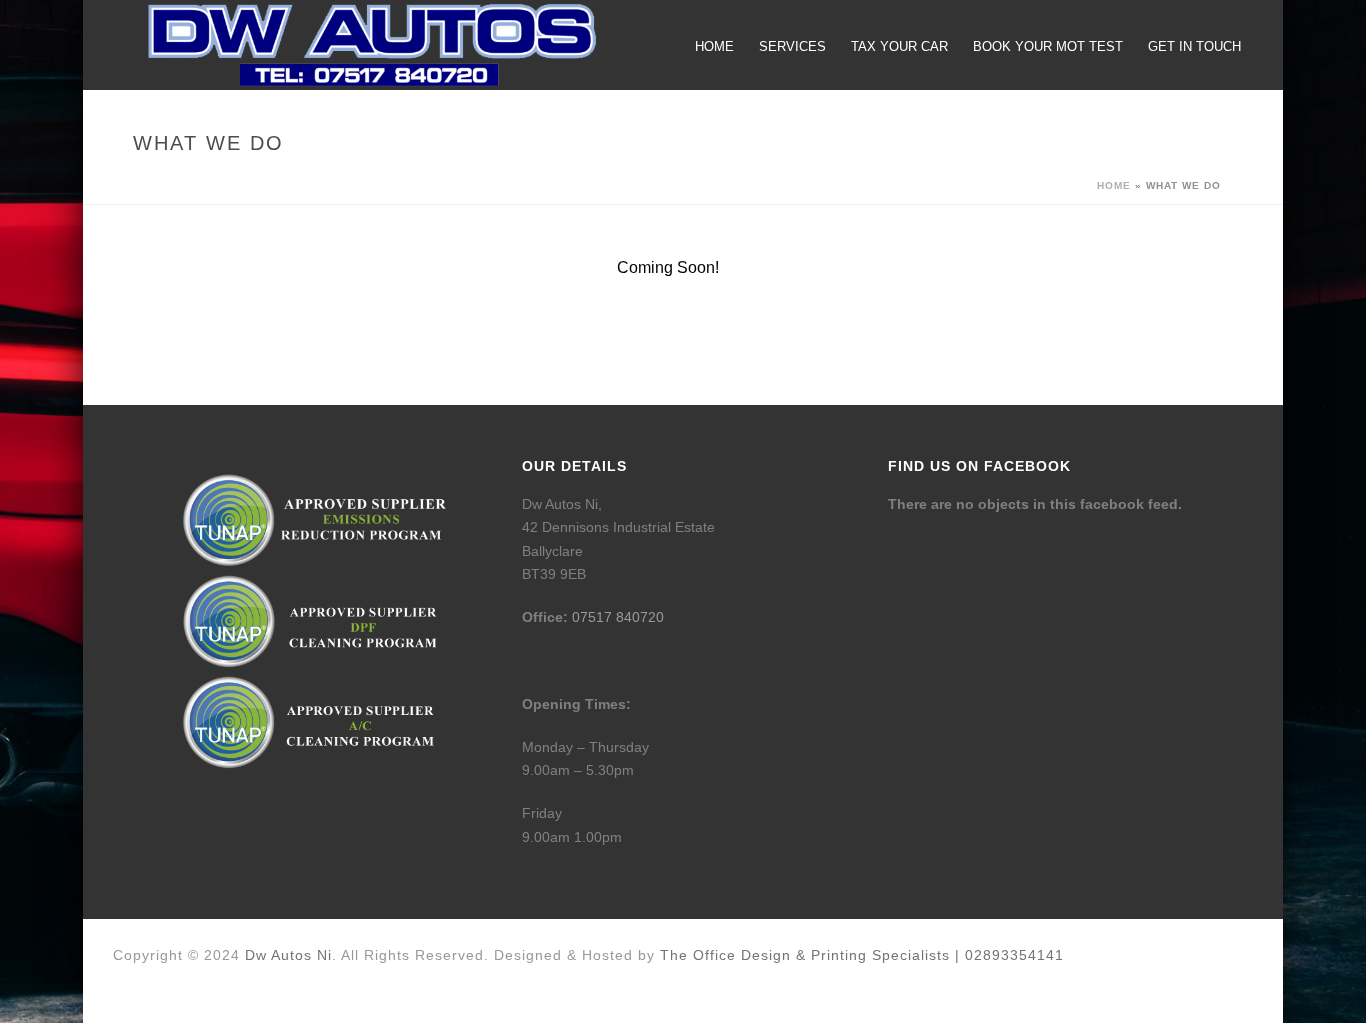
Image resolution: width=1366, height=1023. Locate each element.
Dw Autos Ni (288, 955)
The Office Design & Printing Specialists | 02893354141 (862, 955)
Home (714, 46)
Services (792, 46)
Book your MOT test (1048, 46)
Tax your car (899, 46)
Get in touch (1194, 46)
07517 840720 (618, 617)
